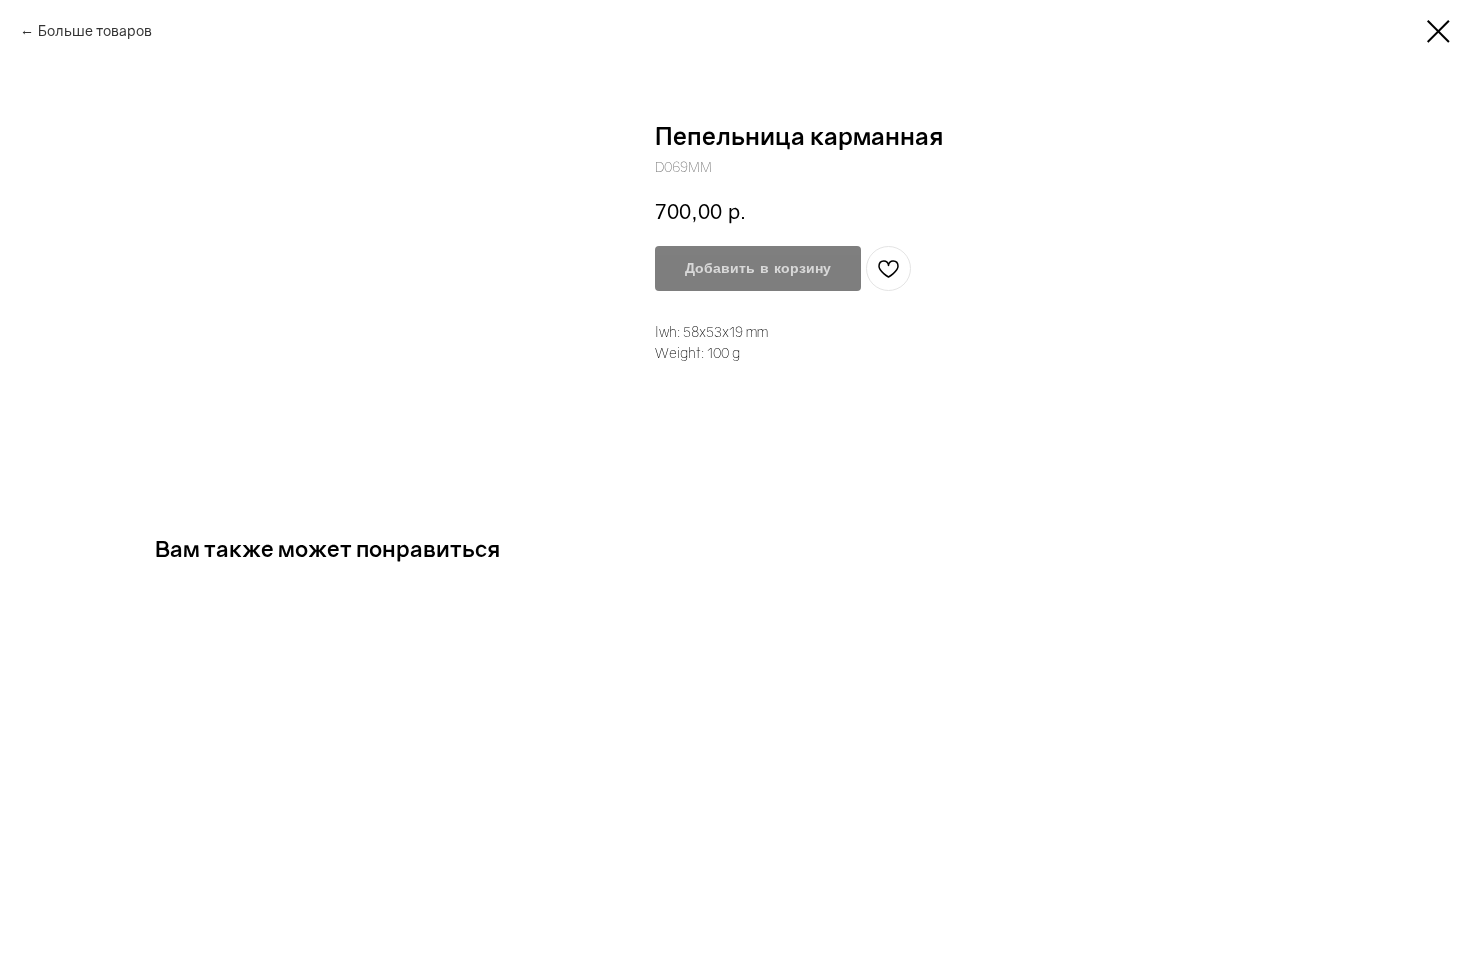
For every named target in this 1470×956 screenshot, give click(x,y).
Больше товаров (95, 30)
